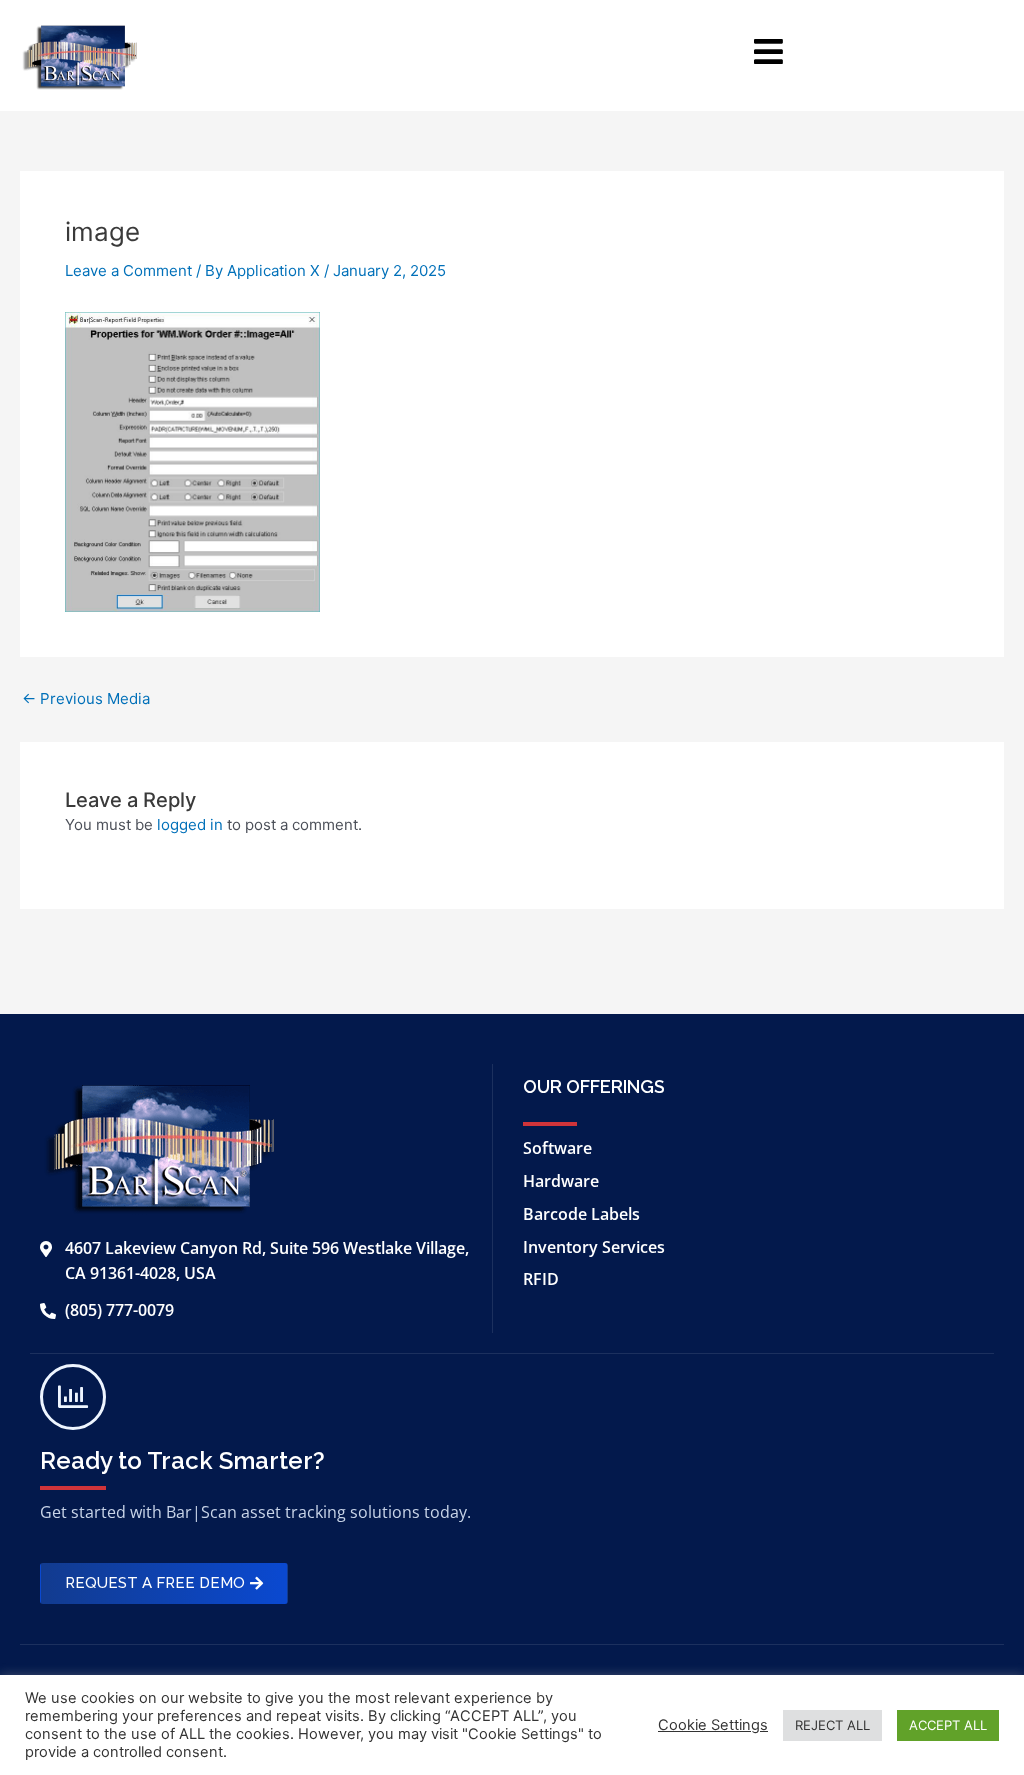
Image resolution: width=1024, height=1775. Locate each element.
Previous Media (86, 698)
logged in (190, 824)
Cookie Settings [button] (713, 1725)
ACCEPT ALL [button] (948, 1725)
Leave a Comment (128, 270)
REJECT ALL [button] (832, 1725)
